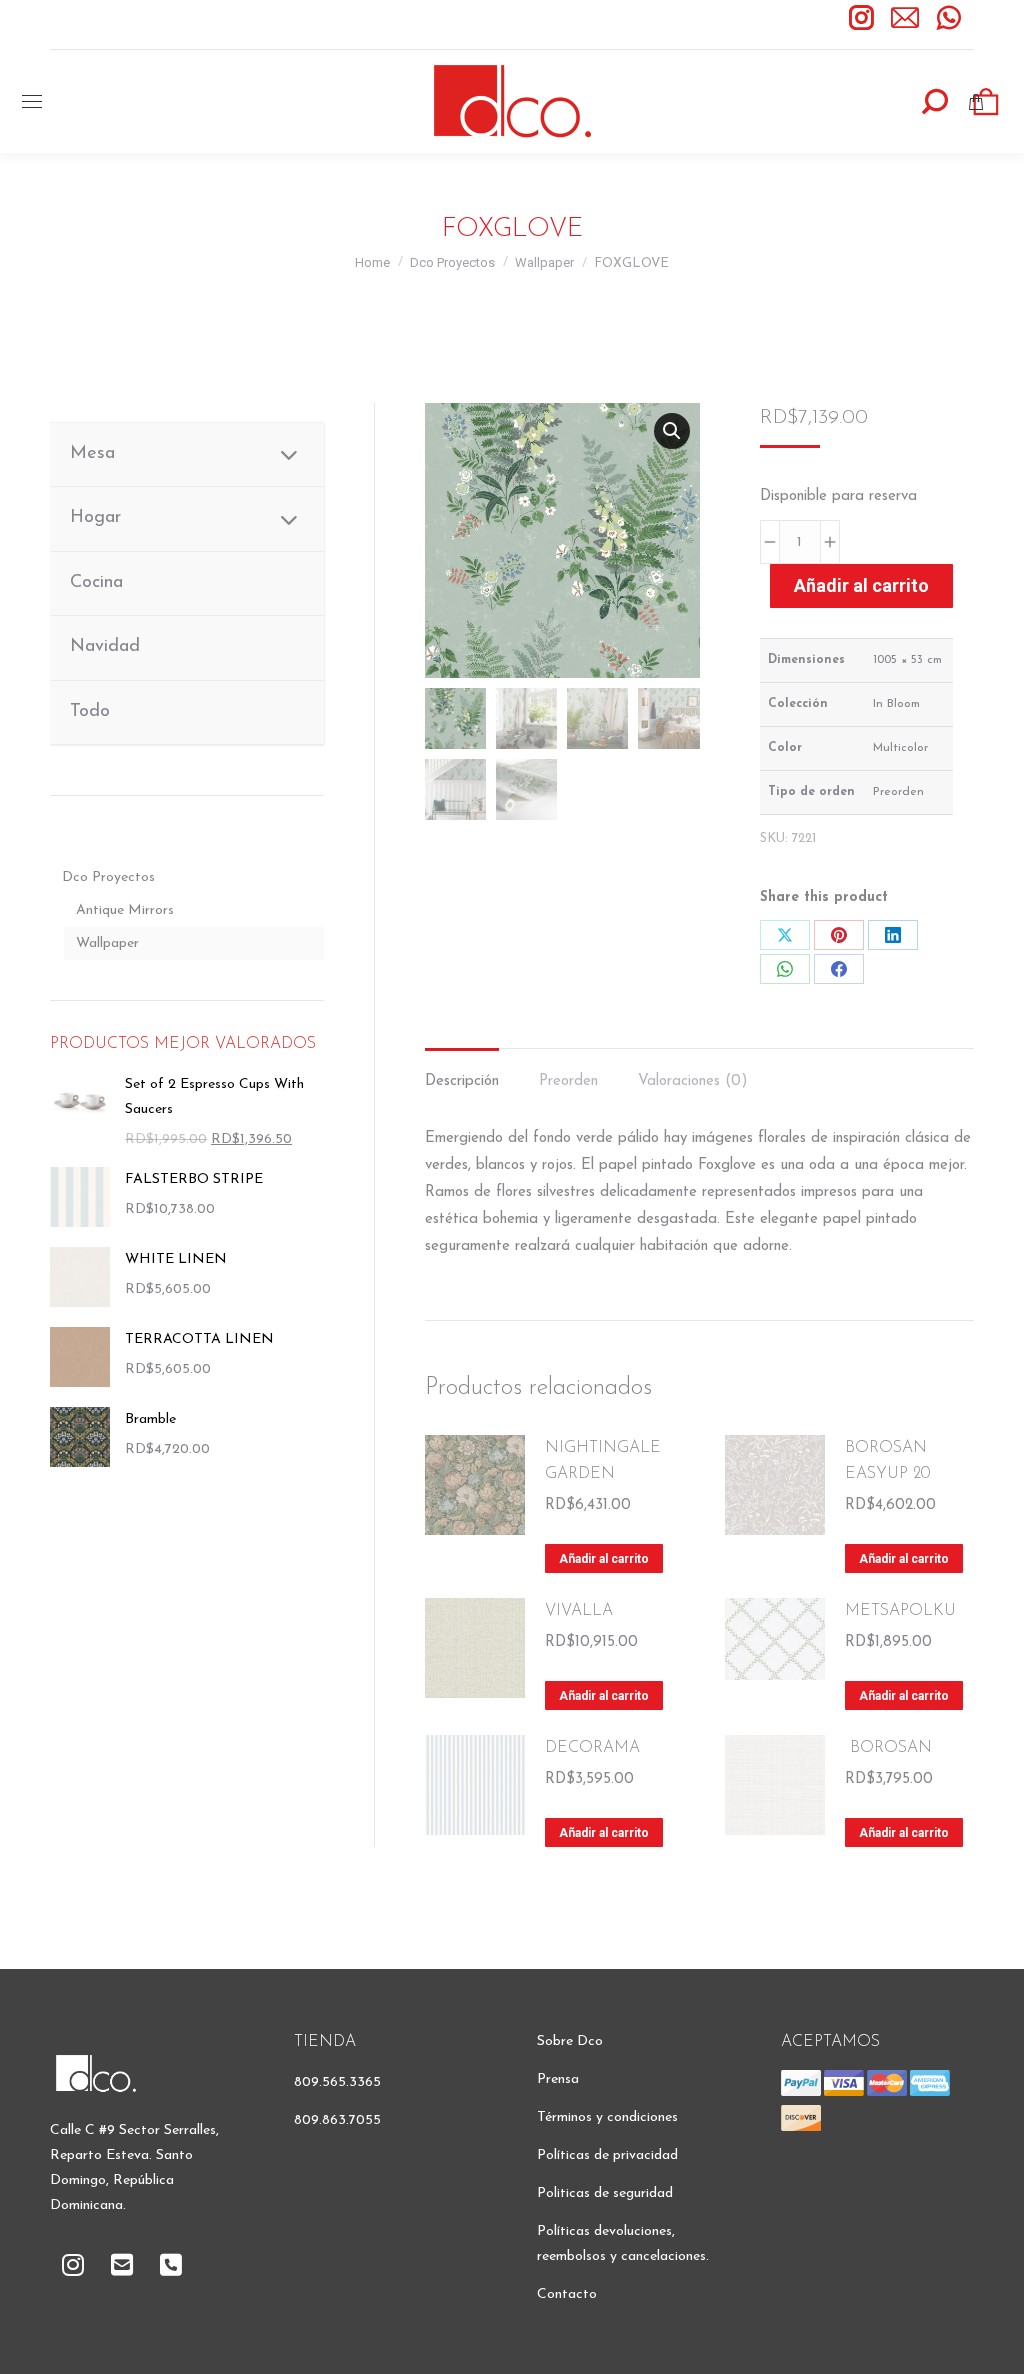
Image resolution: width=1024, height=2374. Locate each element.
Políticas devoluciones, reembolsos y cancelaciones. (623, 2244)
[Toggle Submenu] (289, 454)
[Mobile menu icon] (32, 101)
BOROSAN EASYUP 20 (887, 1461)
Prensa (558, 2079)
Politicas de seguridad (605, 2193)
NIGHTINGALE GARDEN (603, 1461)
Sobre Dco (570, 2041)
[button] (672, 431)
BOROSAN (888, 1748)
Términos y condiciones (607, 2117)
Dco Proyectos (108, 877)
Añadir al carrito (861, 585)
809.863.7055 (337, 2120)
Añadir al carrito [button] (604, 1559)
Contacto (567, 2294)
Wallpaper (107, 943)
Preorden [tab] (568, 1081)
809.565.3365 (337, 2082)
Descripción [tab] (462, 1081)
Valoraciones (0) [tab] (693, 1081)
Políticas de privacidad (607, 2155)
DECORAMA (592, 1748)
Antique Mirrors (125, 910)
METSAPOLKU (900, 1611)
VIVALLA (579, 1611)
